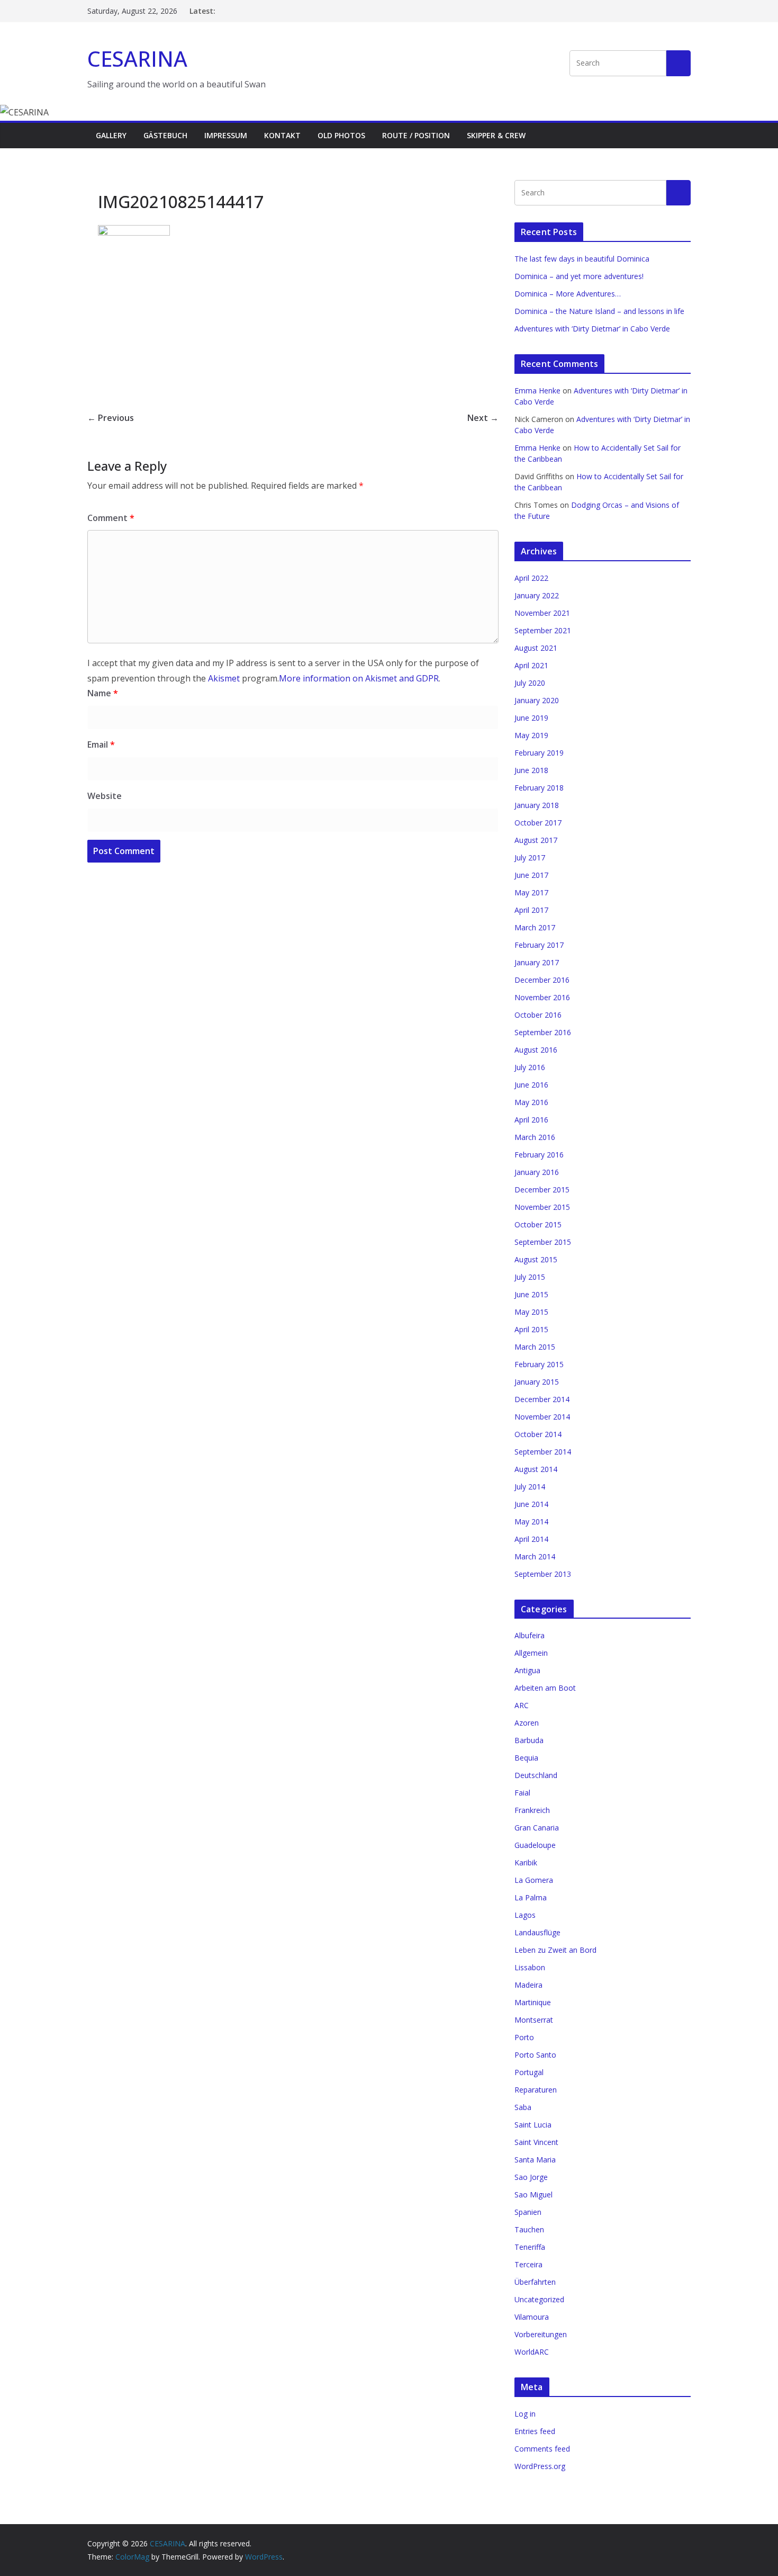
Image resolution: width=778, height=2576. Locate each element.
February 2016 (539, 1155)
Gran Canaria (537, 1828)
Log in (525, 2414)
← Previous (111, 418)
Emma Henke (537, 391)
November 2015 (542, 1207)
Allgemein (531, 1653)
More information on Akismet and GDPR (359, 678)
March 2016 (535, 1137)
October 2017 (538, 823)
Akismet (224, 678)
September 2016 (543, 1032)
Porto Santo (535, 2055)
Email (101, 744)
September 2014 (543, 1452)
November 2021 (542, 613)
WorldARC (532, 2352)
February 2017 (539, 945)
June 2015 (531, 1294)
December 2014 (542, 1399)
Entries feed (535, 2431)
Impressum (226, 135)
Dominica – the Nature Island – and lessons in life (599, 311)
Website (105, 796)
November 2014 (542, 1417)
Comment (111, 518)
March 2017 (535, 927)
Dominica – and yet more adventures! (579, 276)
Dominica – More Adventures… (568, 294)
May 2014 (531, 1522)
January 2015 (537, 1382)
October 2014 (538, 1434)
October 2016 (538, 1015)
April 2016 (531, 1120)
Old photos (341, 135)
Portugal (529, 2072)
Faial (522, 1793)
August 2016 (536, 1050)
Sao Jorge (531, 2177)
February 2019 (539, 753)
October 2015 (538, 1224)
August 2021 (536, 648)
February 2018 (539, 788)
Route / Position (416, 135)
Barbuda (529, 1740)
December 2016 (542, 980)
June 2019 (531, 718)
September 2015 (543, 1242)
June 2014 (531, 1504)
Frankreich (532, 1810)
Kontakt (282, 135)
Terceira (528, 2264)
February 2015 (539, 1364)
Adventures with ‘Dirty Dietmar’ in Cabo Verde (592, 329)
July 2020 (530, 683)
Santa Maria (535, 2160)
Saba (523, 2107)
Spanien (528, 2212)
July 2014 (530, 1487)
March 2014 (535, 1556)
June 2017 (531, 875)
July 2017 (530, 858)
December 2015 (542, 1190)
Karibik (526, 1863)
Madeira (528, 1985)
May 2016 (531, 1102)
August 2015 (536, 1259)
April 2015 (531, 1329)
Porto (524, 2037)
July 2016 (530, 1067)
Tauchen (529, 2229)
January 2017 (537, 962)
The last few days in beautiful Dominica (582, 259)
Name (103, 693)
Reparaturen (536, 2090)
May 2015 (531, 1312)
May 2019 (531, 735)
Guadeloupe (535, 1845)
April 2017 (531, 910)
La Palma (531, 1897)
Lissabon (530, 1967)
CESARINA (137, 59)
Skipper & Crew (496, 135)
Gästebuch (165, 135)
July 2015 (530, 1277)
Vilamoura (532, 2317)
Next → (483, 418)
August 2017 (536, 840)
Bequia (526, 1758)
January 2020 (537, 700)
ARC (522, 1705)
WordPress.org (540, 2466)
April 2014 (531, 1539)
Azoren (527, 1723)
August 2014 (536, 1469)
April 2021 (531, 665)
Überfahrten (535, 2282)
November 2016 (542, 997)
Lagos (525, 1915)
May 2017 (531, 892)
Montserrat (534, 2020)
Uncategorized (539, 2299)
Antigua (527, 1670)
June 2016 (531, 1085)
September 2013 (543, 1574)
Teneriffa (530, 2247)
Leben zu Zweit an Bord (555, 1950)
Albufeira (530, 1635)
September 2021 (543, 630)
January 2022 (537, 595)
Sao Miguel (533, 2194)
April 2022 (531, 578)
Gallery (111, 135)
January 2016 (537, 1172)
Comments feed (542, 2449)
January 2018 (537, 805)
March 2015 (535, 1347)
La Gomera (534, 1880)
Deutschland (536, 1775)
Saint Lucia (533, 2125)
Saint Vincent (536, 2142)
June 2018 (531, 770)
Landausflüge (537, 1932)
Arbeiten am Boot (545, 1688)
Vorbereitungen (541, 2334)
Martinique (533, 2002)
